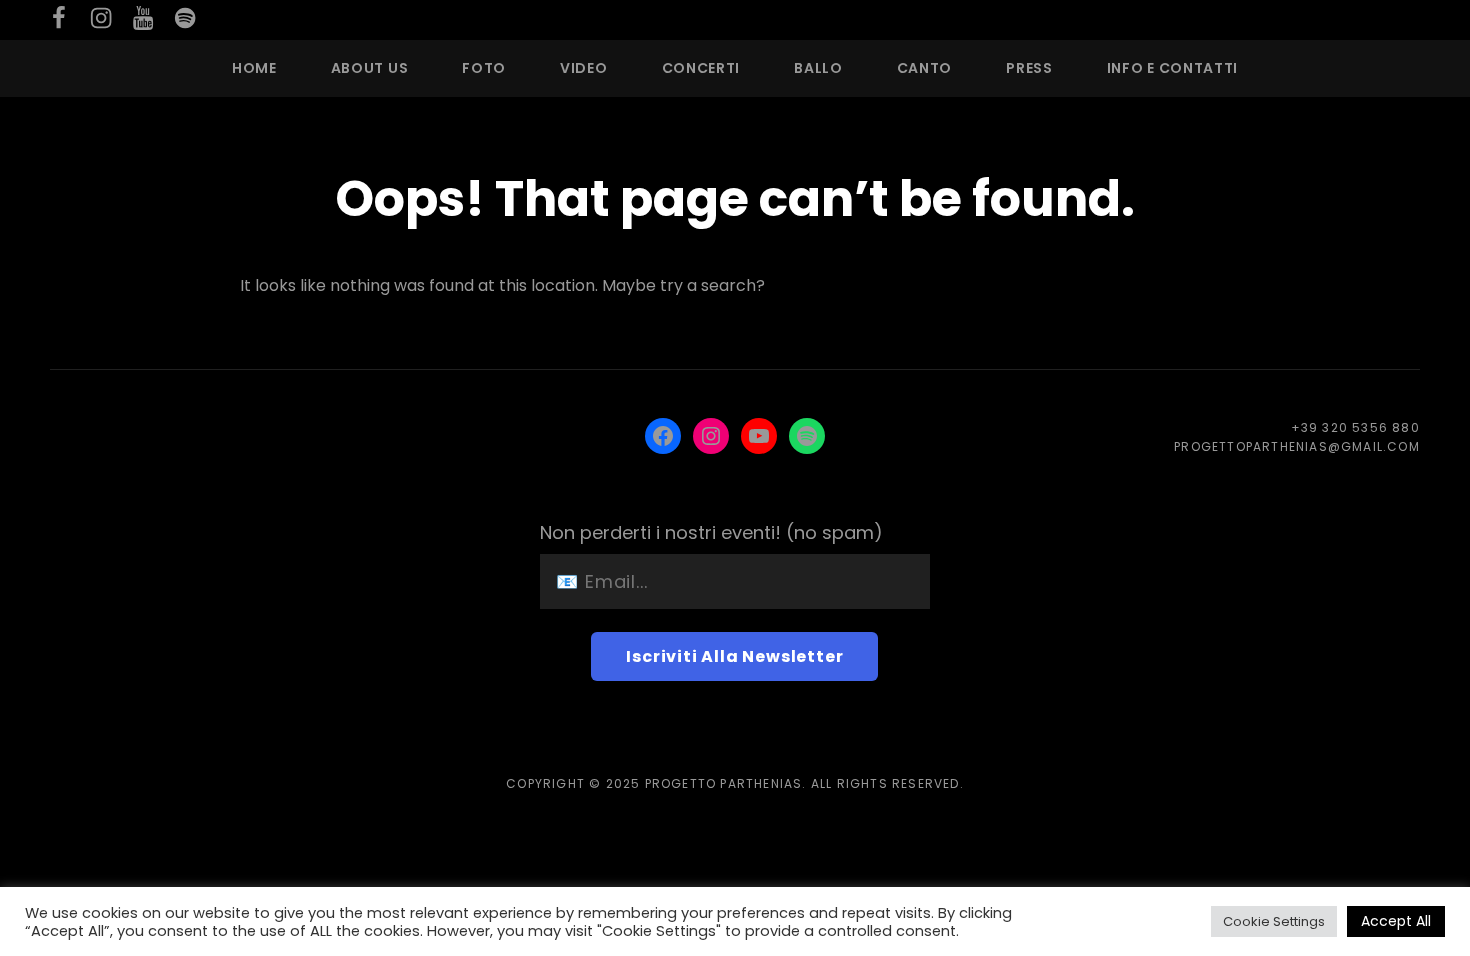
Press (1029, 68)
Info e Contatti (1173, 68)
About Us (370, 68)
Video (584, 68)
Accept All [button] (1396, 921)
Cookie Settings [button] (1274, 921)
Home (254, 68)
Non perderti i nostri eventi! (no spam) (711, 532)
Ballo (818, 68)
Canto (925, 68)
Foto (484, 68)
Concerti (701, 68)
